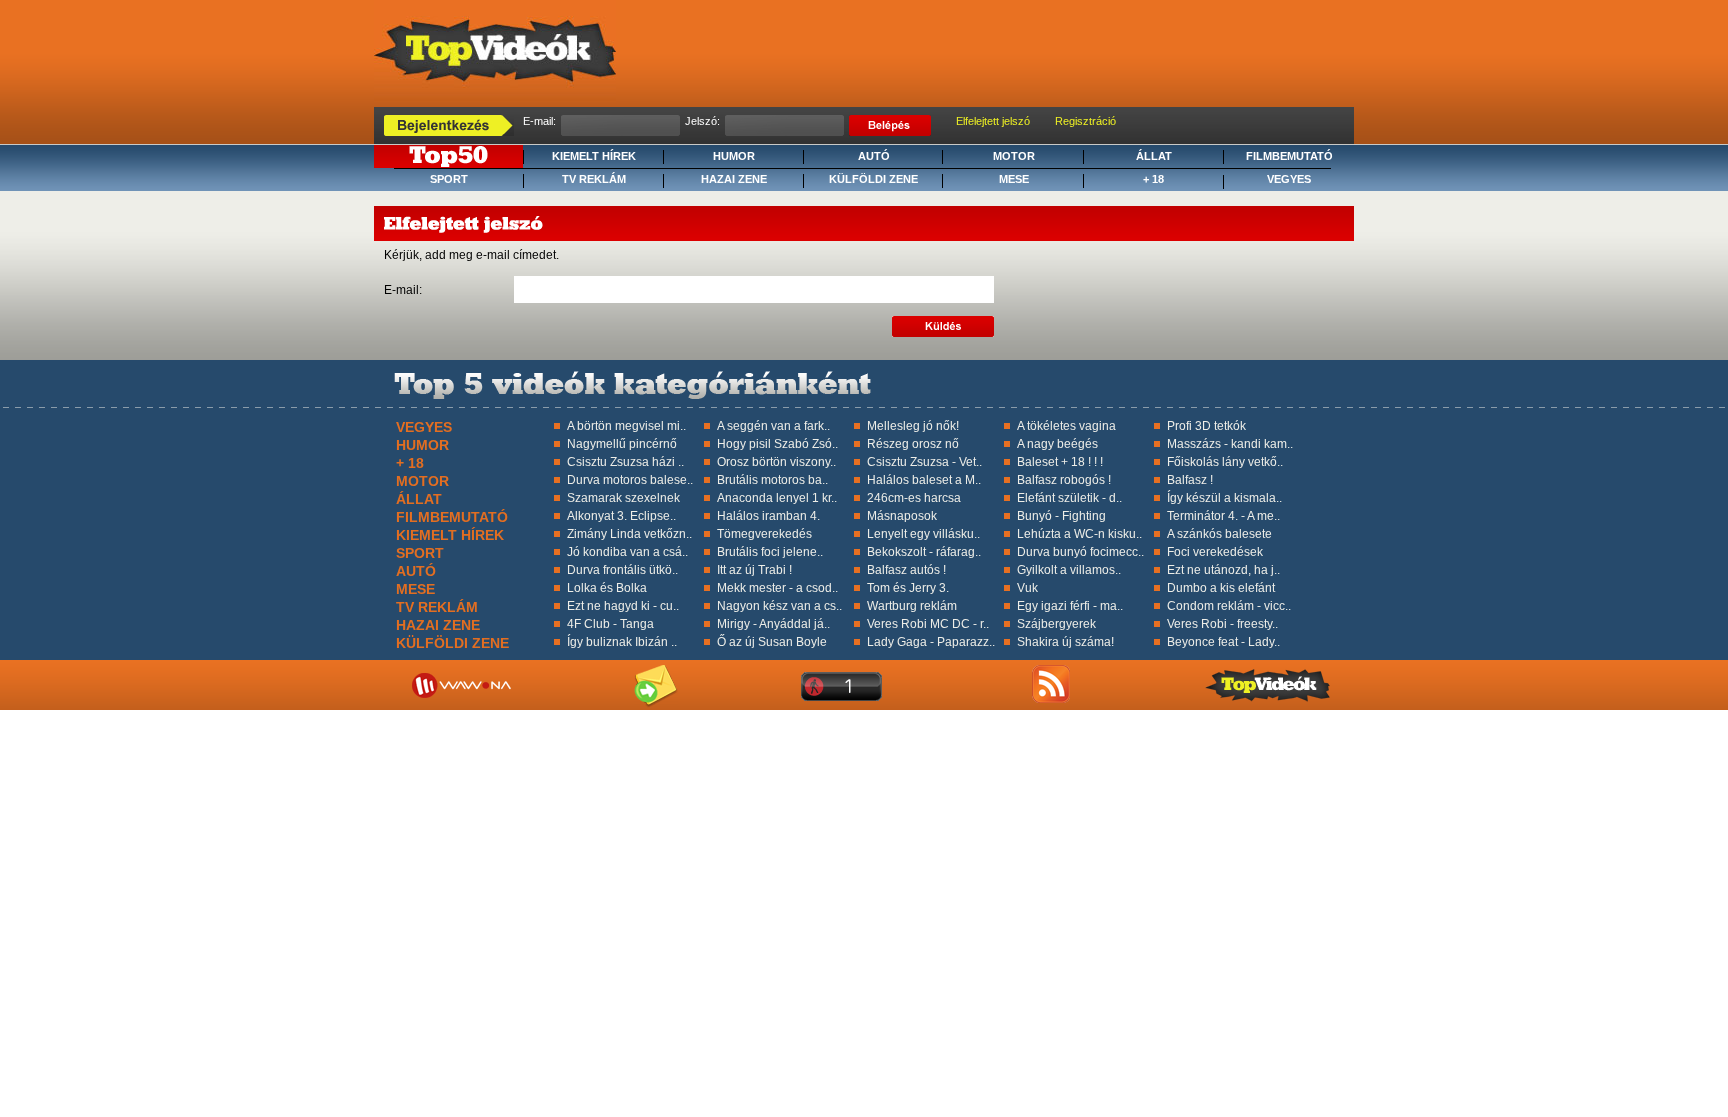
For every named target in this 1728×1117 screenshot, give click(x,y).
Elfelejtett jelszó (993, 121)
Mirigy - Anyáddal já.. (773, 624)
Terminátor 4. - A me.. (1223, 516)
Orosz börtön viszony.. (776, 462)
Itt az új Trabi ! (754, 570)
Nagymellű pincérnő (622, 444)
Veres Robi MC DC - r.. (928, 624)
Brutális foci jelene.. (770, 552)
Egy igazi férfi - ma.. (1070, 606)
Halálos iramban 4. (768, 516)
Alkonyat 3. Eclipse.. (621, 516)
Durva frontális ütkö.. (622, 570)
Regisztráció (1085, 121)
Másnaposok (902, 516)
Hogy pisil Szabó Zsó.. (777, 444)
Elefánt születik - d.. (1069, 498)
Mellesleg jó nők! (913, 426)
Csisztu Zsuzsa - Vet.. (924, 462)
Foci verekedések (1215, 552)
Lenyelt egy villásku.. (923, 534)
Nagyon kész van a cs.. (779, 606)
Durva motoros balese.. (630, 480)
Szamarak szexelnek (623, 498)
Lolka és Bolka (607, 588)
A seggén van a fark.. (773, 426)
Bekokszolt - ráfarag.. (924, 552)
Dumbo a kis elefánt (1221, 588)
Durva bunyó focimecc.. (1080, 552)
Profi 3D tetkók (1206, 426)
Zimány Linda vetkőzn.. (629, 534)
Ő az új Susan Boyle (772, 642)
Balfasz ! (1190, 480)
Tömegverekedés (764, 534)
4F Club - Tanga (610, 624)
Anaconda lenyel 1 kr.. (777, 498)
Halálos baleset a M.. (924, 480)
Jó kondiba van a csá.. (627, 552)
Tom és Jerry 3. (908, 588)
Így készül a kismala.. (1224, 498)
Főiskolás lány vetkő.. (1225, 462)
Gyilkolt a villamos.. (1069, 570)
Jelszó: (702, 121)
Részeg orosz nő (913, 444)
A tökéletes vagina (1066, 426)
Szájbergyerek (1056, 624)
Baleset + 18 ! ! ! (1060, 462)
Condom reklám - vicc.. (1229, 606)
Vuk (1027, 588)
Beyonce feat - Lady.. (1223, 642)
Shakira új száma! (1065, 642)
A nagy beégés (1057, 444)
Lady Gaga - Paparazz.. (931, 642)
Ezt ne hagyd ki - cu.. (623, 606)
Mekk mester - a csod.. (777, 588)
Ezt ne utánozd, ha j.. (1223, 570)
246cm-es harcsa (914, 498)
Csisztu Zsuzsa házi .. (625, 462)
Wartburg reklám (912, 606)
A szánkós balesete (1219, 534)
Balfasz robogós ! (1064, 480)
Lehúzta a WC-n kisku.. (1079, 534)
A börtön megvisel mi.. (626, 426)
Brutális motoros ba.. (772, 480)
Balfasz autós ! (906, 570)
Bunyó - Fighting (1061, 516)
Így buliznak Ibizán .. (622, 642)
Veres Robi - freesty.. (1222, 624)
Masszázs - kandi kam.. (1230, 444)
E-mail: (539, 121)
